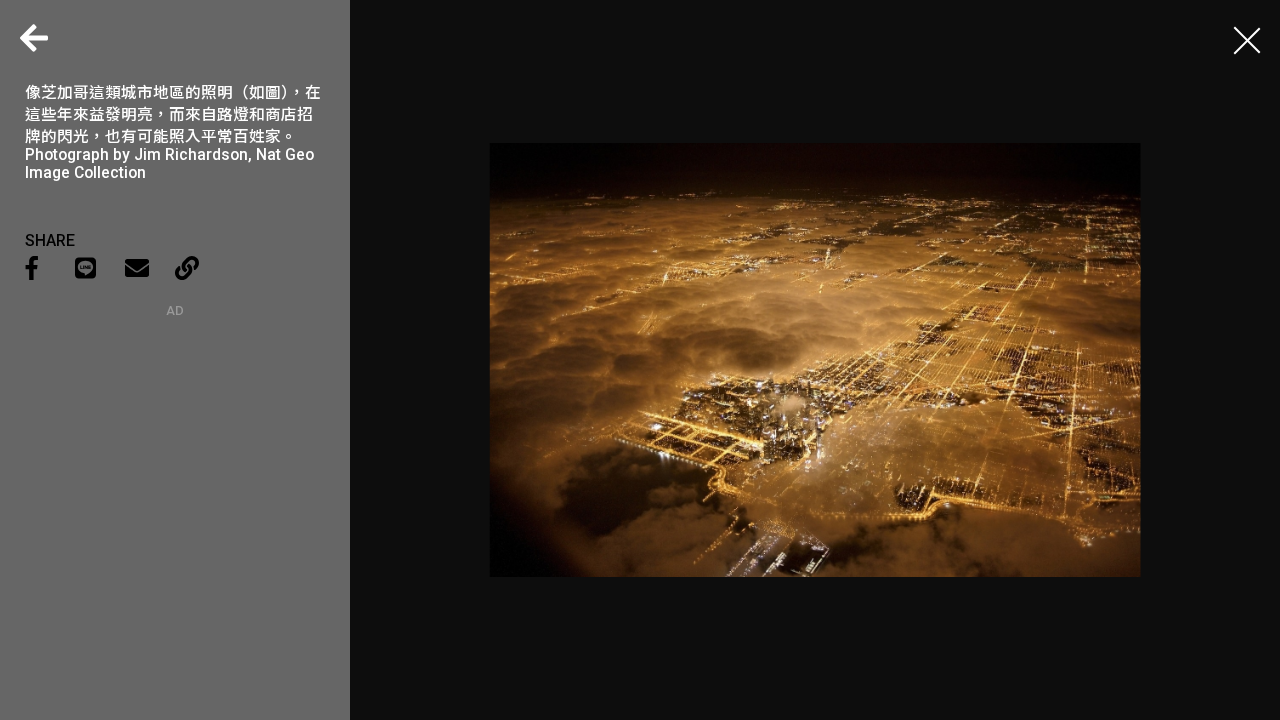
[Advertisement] (175, 443)
